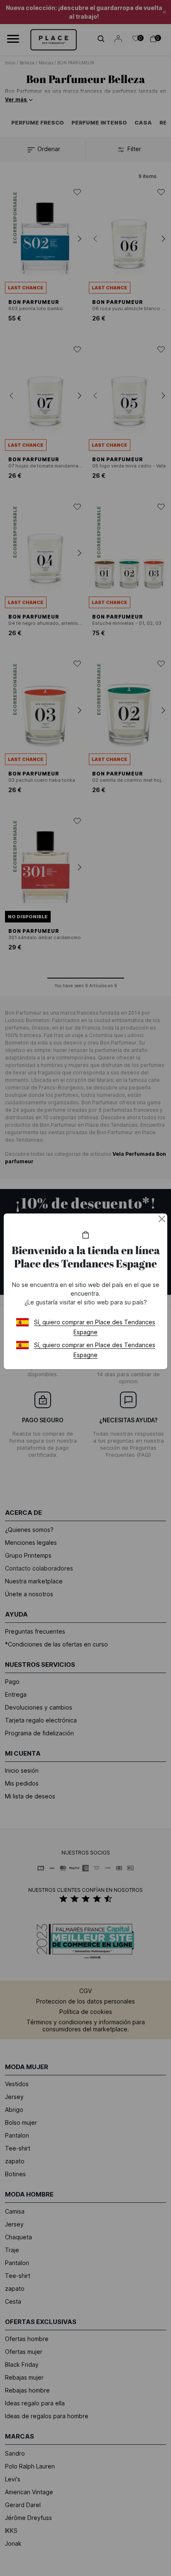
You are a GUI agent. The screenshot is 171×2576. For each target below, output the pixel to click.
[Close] (162, 1219)
